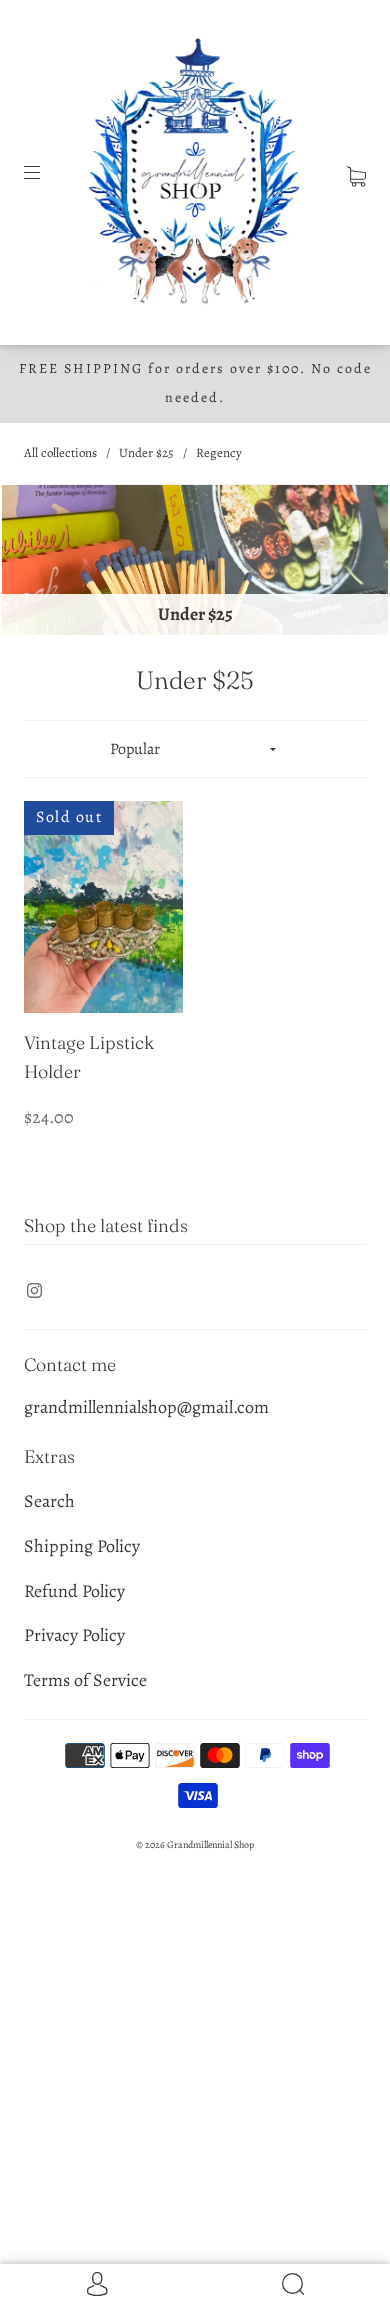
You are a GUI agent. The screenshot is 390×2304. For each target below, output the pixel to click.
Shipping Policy (82, 1546)
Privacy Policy (74, 1635)
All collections (60, 452)
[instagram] (34, 1291)
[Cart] (356, 172)
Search (49, 1501)
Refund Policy (74, 1591)
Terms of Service (85, 1680)
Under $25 (146, 452)
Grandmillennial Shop (210, 1844)
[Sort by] (195, 749)
